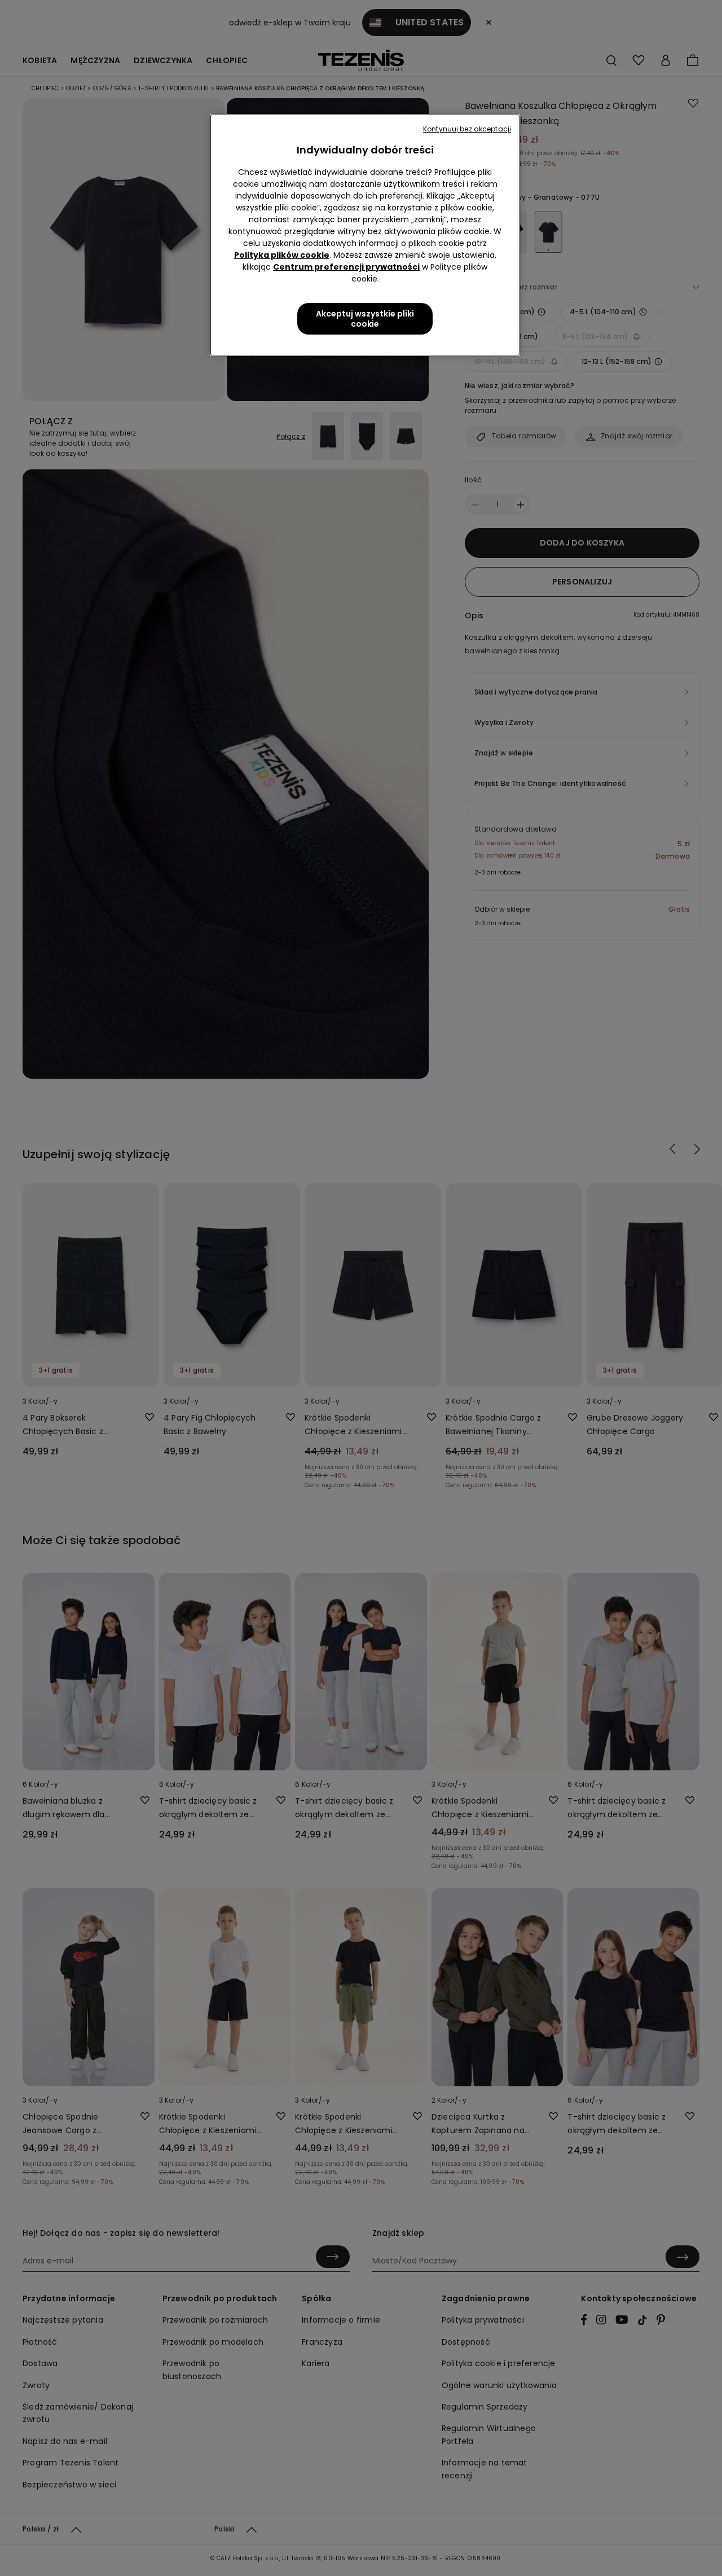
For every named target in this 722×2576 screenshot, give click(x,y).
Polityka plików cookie (282, 255)
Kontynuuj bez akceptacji (467, 129)
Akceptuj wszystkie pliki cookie (365, 319)
